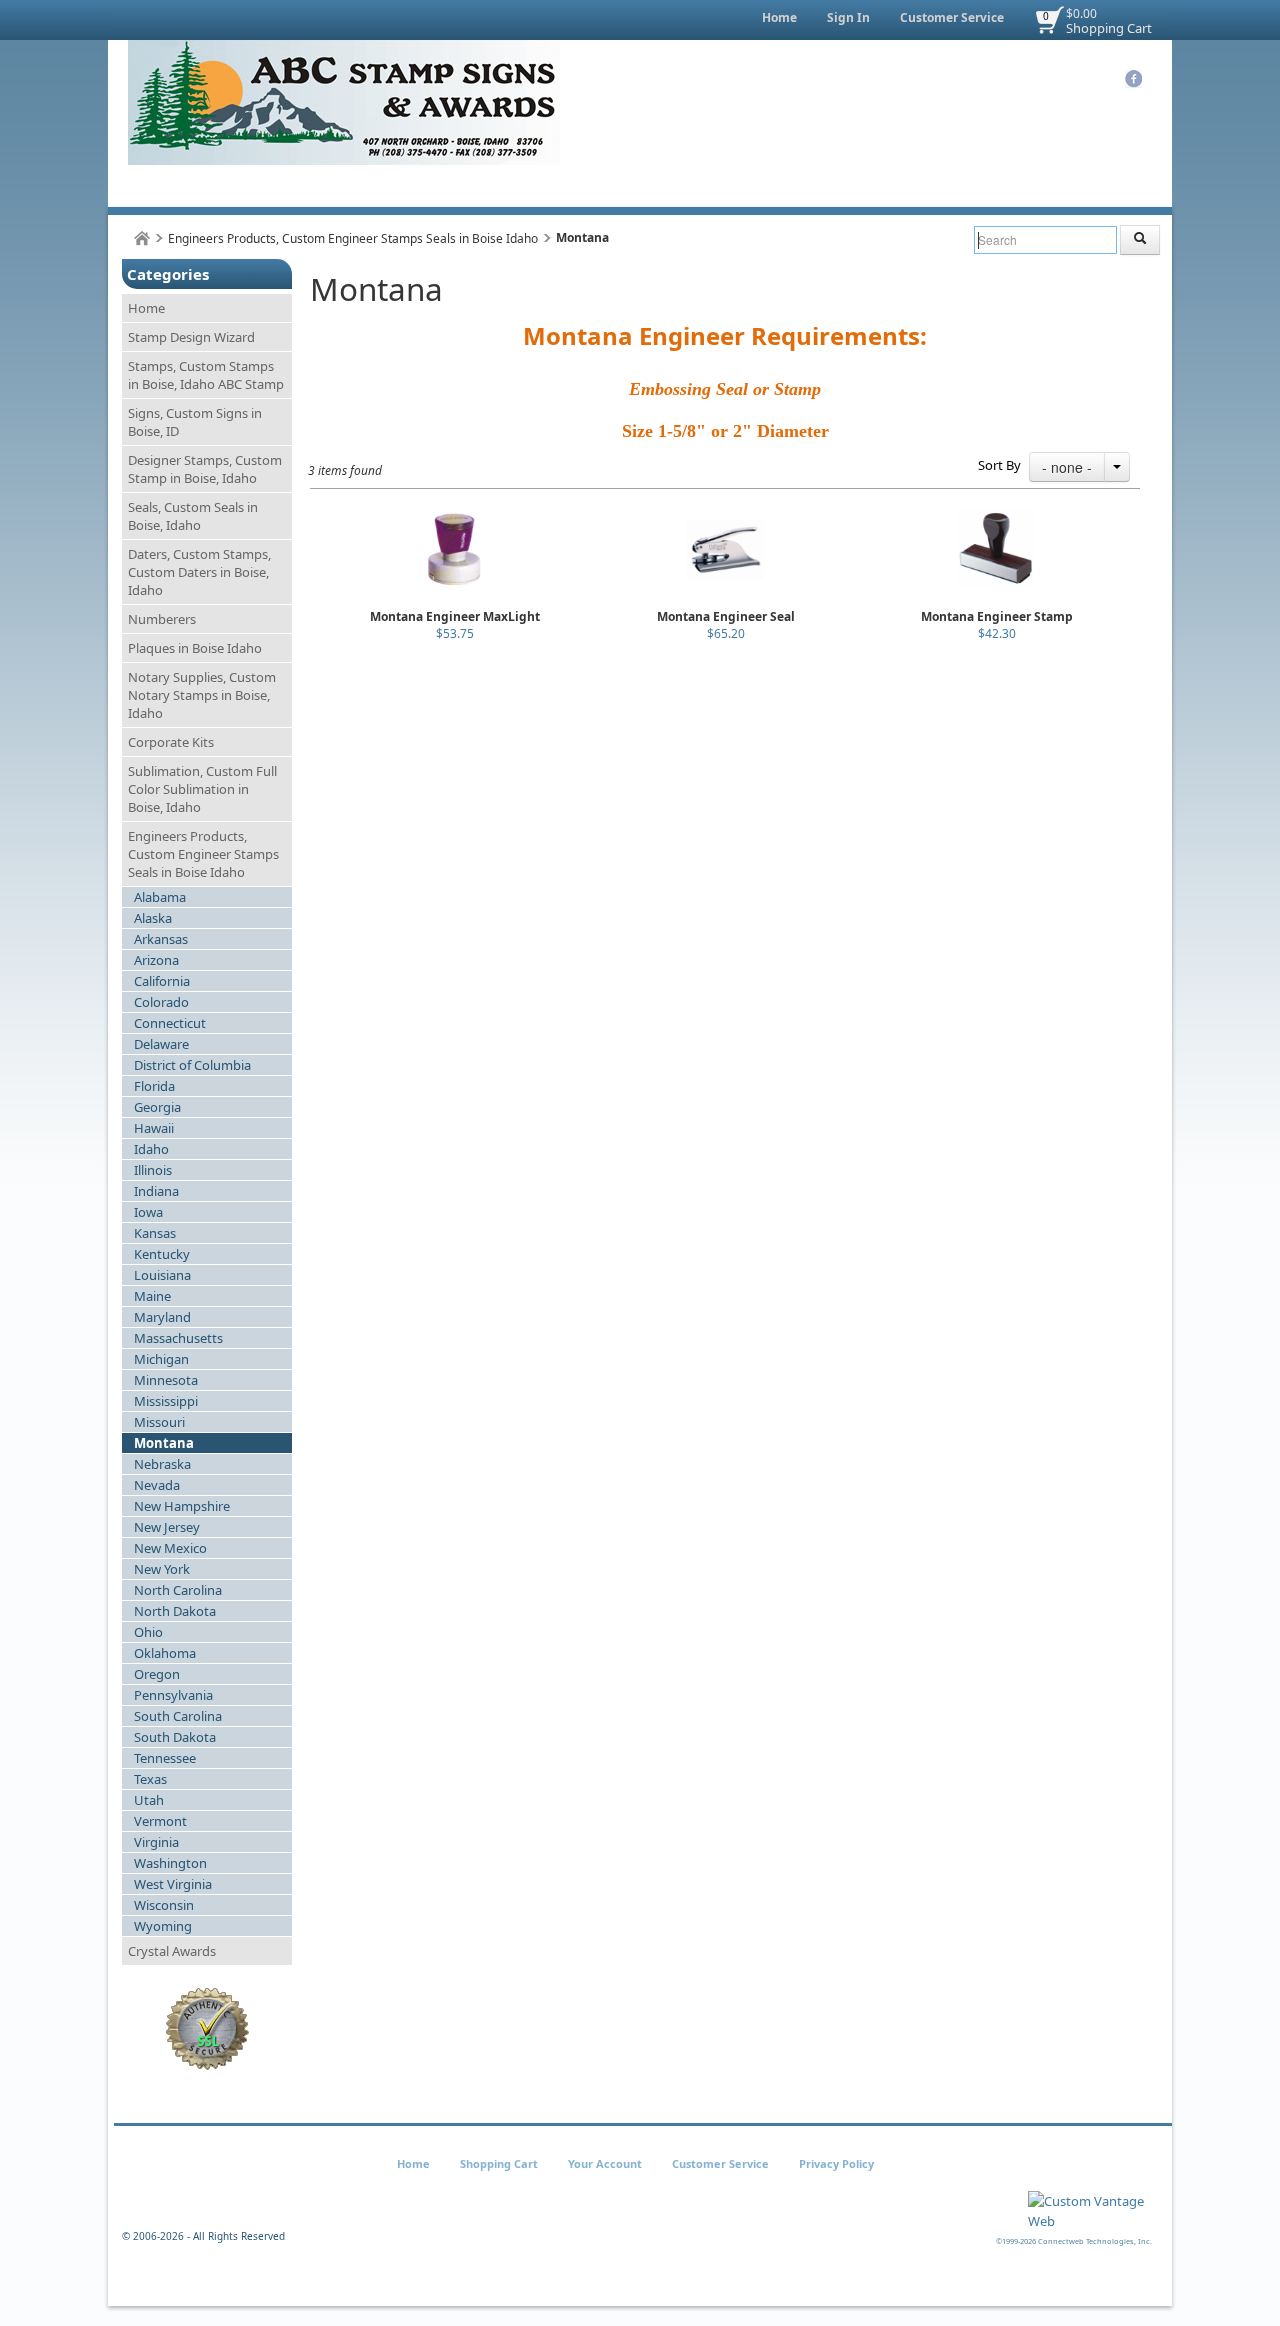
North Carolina (178, 1590)
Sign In (848, 17)
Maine (152, 1296)
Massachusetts (178, 1338)
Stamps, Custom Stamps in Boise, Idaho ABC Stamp (206, 375)
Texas (150, 1779)
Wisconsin (164, 1905)
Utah (149, 1800)
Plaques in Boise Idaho (195, 648)
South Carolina (178, 1716)
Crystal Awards (172, 1951)
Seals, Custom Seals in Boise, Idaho (193, 516)
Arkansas (161, 939)
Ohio (148, 1632)
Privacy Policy (836, 2163)
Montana (164, 1443)
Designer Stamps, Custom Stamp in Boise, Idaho (205, 469)
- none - (1067, 467)
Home (779, 17)
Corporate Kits (171, 742)
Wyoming (163, 1926)
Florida (154, 1086)
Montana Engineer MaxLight (455, 616)
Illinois (153, 1170)
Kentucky (162, 1254)
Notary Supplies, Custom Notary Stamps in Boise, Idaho (202, 695)
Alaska (153, 918)
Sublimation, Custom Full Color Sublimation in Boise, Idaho (202, 789)
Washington (170, 1863)
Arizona (156, 960)
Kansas (155, 1233)
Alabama (160, 897)
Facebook (1133, 79)
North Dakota (175, 1611)
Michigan (161, 1359)
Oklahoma (165, 1653)
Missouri (159, 1422)
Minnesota (166, 1380)
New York (162, 1569)
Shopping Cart (1109, 28)
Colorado (161, 1002)
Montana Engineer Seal (726, 616)
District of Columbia (192, 1065)
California (162, 981)
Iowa (148, 1212)
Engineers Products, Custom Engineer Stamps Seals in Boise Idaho (353, 238)
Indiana (156, 1191)
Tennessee (165, 1758)
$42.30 (997, 633)
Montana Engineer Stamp (997, 616)
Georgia (157, 1107)
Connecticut (170, 1023)
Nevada (157, 1485)
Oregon (157, 1674)
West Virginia (173, 1884)
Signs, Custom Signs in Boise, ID (195, 422)
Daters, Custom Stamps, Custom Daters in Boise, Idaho (199, 572)
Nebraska (162, 1464)
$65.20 (726, 633)
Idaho (151, 1149)
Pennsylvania (173, 1695)
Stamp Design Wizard (191, 337)
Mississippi (166, 1401)
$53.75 (455, 633)
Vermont (160, 1821)
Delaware (161, 1044)
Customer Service (952, 17)
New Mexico (170, 1548)
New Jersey (167, 1527)
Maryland (162, 1317)
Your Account (605, 2163)
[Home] (142, 238)
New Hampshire (182, 1506)
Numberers (162, 619)
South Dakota (175, 1737)
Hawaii (154, 1128)
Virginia (156, 1842)
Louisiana (162, 1275)
